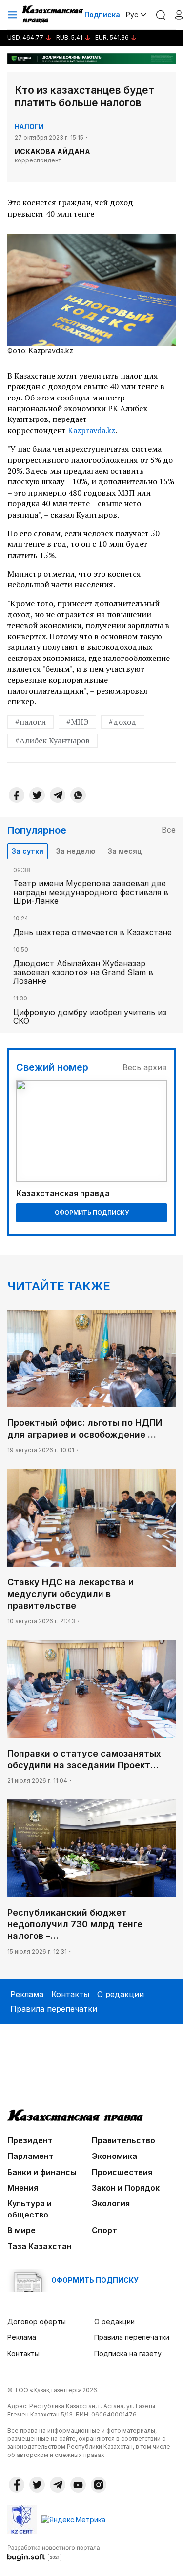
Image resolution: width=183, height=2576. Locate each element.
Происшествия (122, 2172)
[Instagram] (99, 2485)
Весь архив (145, 1067)
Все (169, 830)
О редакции (121, 1994)
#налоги (30, 722)
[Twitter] (37, 795)
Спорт (104, 2230)
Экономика (114, 2156)
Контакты (70, 1994)
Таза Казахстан (40, 2246)
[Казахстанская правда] (53, 15)
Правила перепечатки (54, 2009)
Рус (132, 14)
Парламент (30, 2156)
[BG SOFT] (54, 2553)
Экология (111, 2203)
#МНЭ (77, 722)
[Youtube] (78, 2485)
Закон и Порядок (126, 2188)
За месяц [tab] (125, 851)
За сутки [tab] (28, 851)
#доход (123, 722)
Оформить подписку (92, 1212)
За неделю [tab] (76, 851)
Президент (30, 2140)
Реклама (27, 1994)
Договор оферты (37, 2322)
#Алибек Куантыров (52, 740)
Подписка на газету (128, 2353)
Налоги (29, 127)
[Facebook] (17, 795)
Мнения (23, 2188)
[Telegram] (58, 795)
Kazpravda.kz (91, 430)
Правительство (123, 2140)
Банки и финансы (42, 2172)
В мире (21, 2230)
